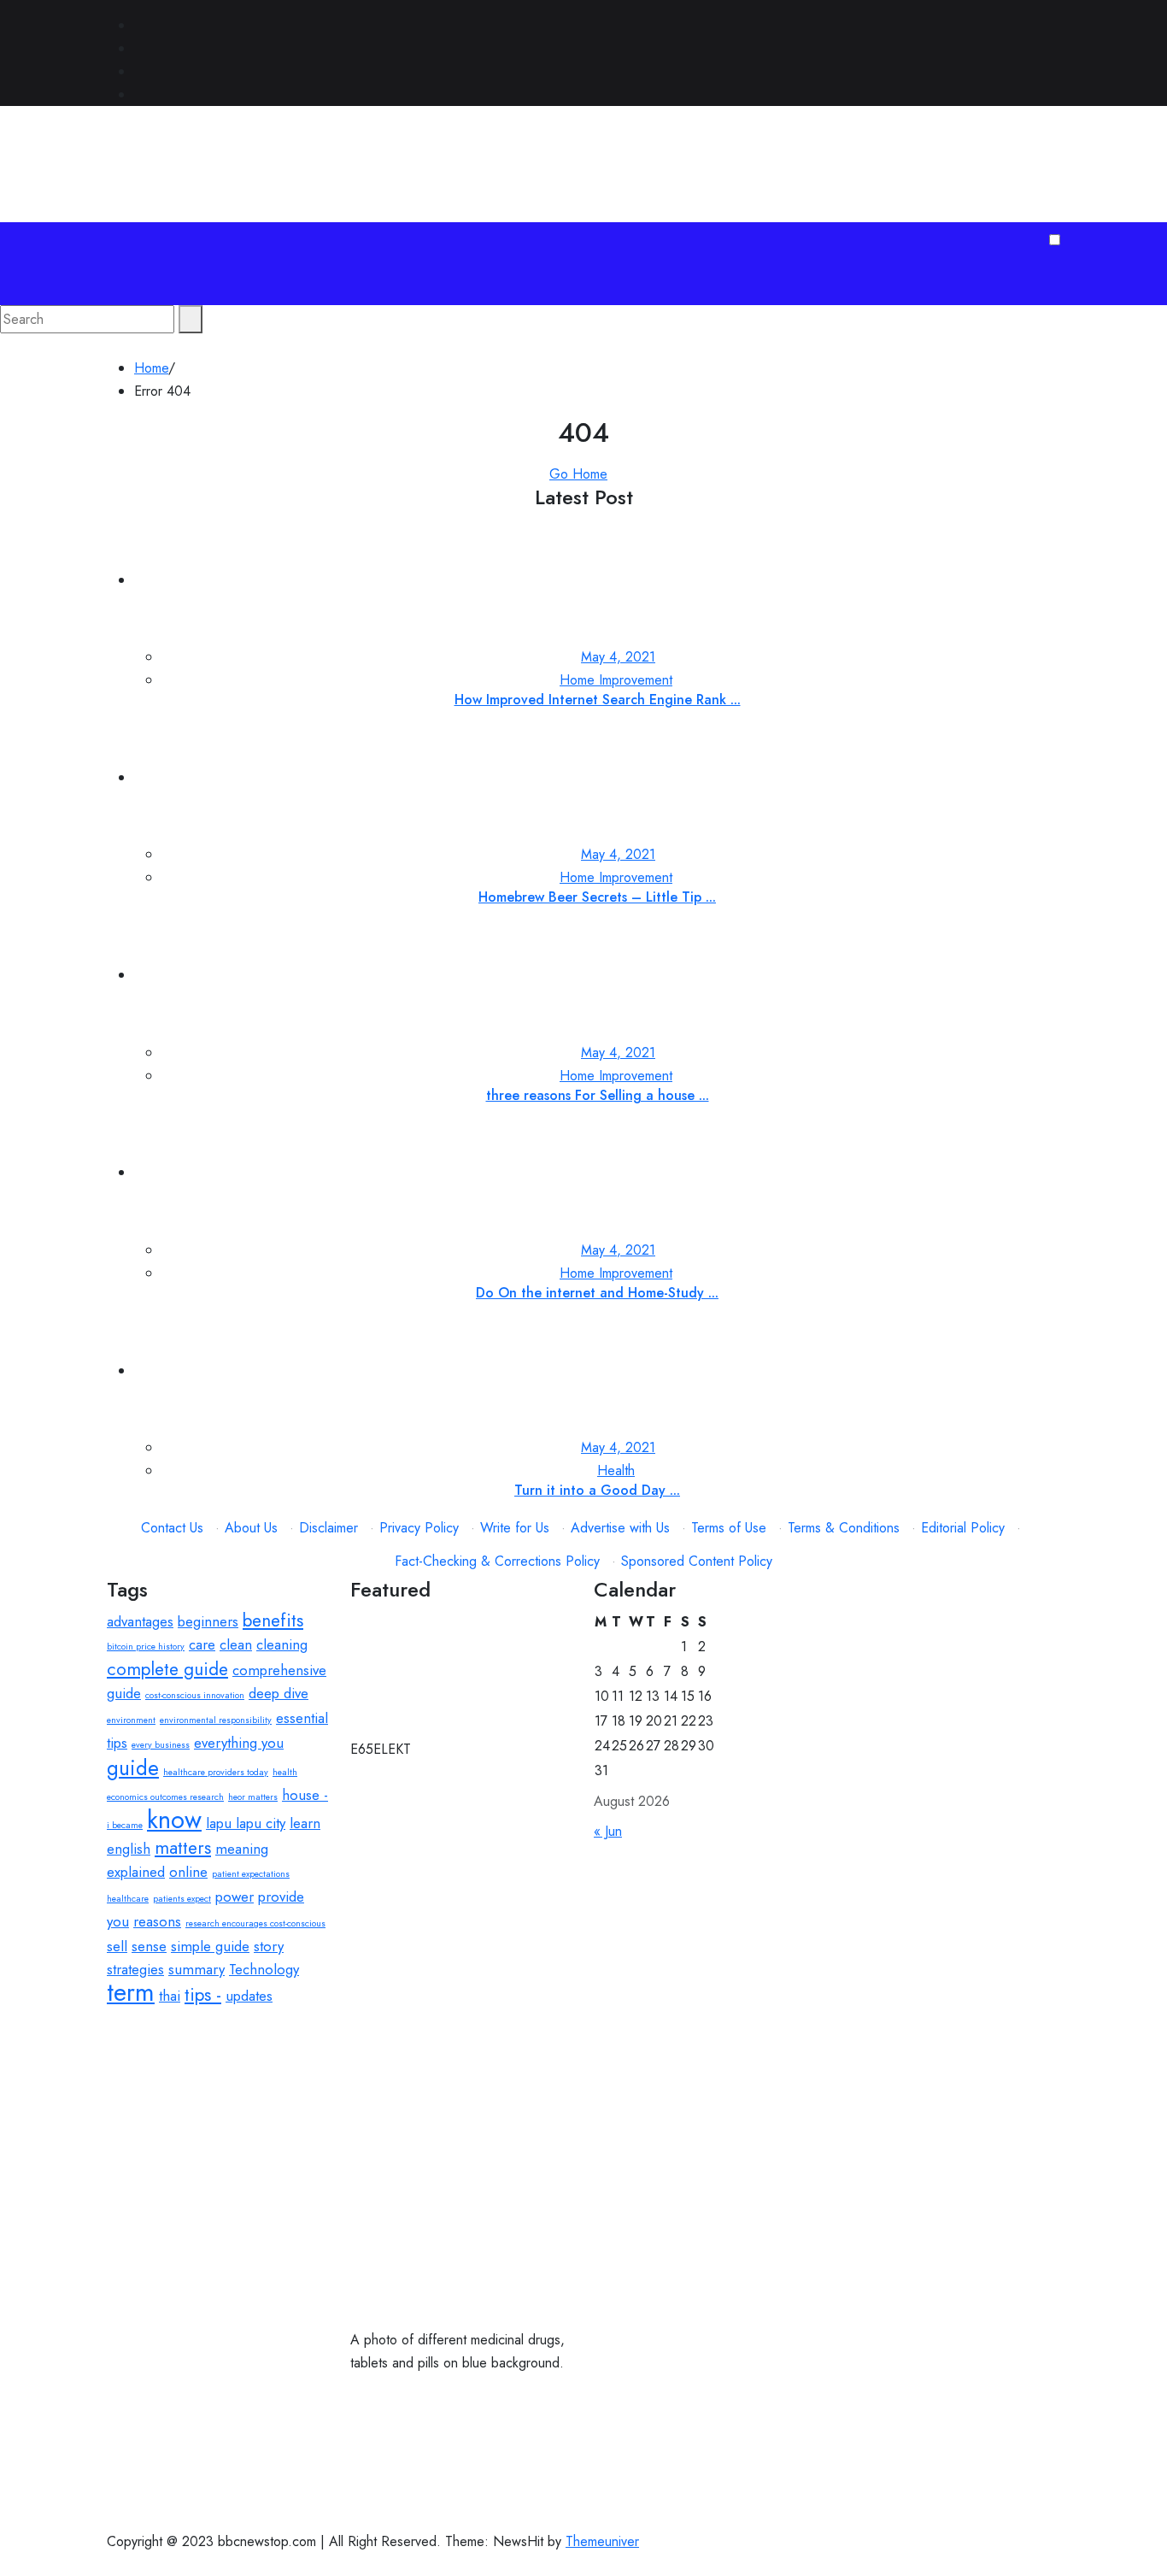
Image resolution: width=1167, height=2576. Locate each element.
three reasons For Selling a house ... (598, 1095)
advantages (140, 1621)
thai (170, 1996)
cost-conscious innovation (195, 1695)
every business (161, 1745)
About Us (251, 1528)
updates (249, 1996)
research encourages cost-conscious (255, 1923)
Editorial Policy (963, 1528)
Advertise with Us (620, 1528)
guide (133, 1768)
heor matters (253, 1797)
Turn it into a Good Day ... (597, 1490)
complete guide (167, 1669)
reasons (157, 1921)
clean (236, 1644)
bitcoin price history (146, 1647)
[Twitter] (139, 48)
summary (196, 1969)
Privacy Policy (419, 1528)
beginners (208, 1621)
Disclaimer (328, 1528)
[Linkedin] (139, 71)
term (131, 1992)
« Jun (608, 1831)
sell (117, 1946)
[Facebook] (139, 25)
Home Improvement (616, 680)
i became (125, 1825)
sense (149, 1946)
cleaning (282, 1644)
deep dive (279, 1693)
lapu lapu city (246, 1823)
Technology (264, 1969)
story (269, 1946)
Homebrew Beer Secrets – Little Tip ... (597, 897)
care (202, 1644)
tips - (203, 1995)
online (188, 1872)
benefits (273, 1620)
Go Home (578, 474)
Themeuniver (602, 2541)
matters (183, 1848)
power (235, 1897)
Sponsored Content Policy (697, 1561)
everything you (239, 1743)
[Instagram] (139, 94)
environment (131, 1720)
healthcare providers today (216, 1772)
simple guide (210, 1946)
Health (616, 1470)
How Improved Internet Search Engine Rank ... (598, 700)
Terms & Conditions (844, 1528)
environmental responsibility (216, 1720)
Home (151, 368)
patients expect (182, 1899)
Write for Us (515, 1528)
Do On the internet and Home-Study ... (597, 1293)
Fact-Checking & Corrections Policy (497, 1561)
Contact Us (172, 1528)
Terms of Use (729, 1528)
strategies (135, 1969)
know (174, 1820)
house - (305, 1795)
